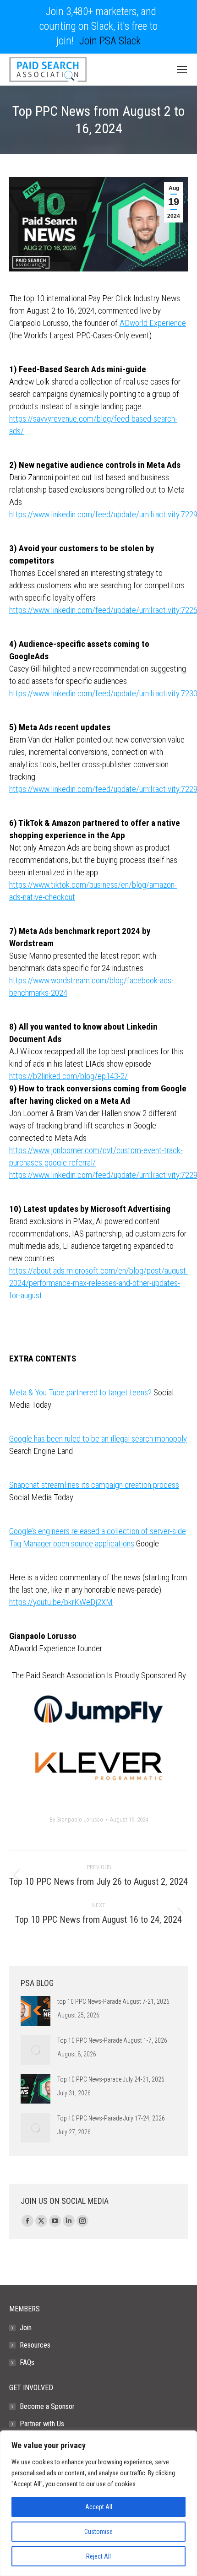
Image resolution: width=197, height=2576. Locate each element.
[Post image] (36, 2011)
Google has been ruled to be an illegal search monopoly (98, 1439)
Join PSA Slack (110, 41)
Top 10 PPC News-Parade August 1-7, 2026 (112, 2040)
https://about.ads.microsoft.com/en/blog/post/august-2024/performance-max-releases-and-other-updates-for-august (99, 1283)
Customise (98, 2532)
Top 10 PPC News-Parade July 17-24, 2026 (111, 2118)
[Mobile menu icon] (182, 70)
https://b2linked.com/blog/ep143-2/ (68, 1076)
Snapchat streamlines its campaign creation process (94, 1485)
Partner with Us (42, 2424)
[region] (98, 2503)
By (76, 1819)
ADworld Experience (153, 323)
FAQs (27, 2362)
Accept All (99, 2507)
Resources (35, 2345)
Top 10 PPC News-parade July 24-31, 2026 (111, 2079)
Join (26, 2328)
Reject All (98, 2556)
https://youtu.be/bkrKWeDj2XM (61, 1602)
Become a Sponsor (47, 2406)
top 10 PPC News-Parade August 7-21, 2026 (113, 2001)
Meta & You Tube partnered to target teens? (80, 1392)
